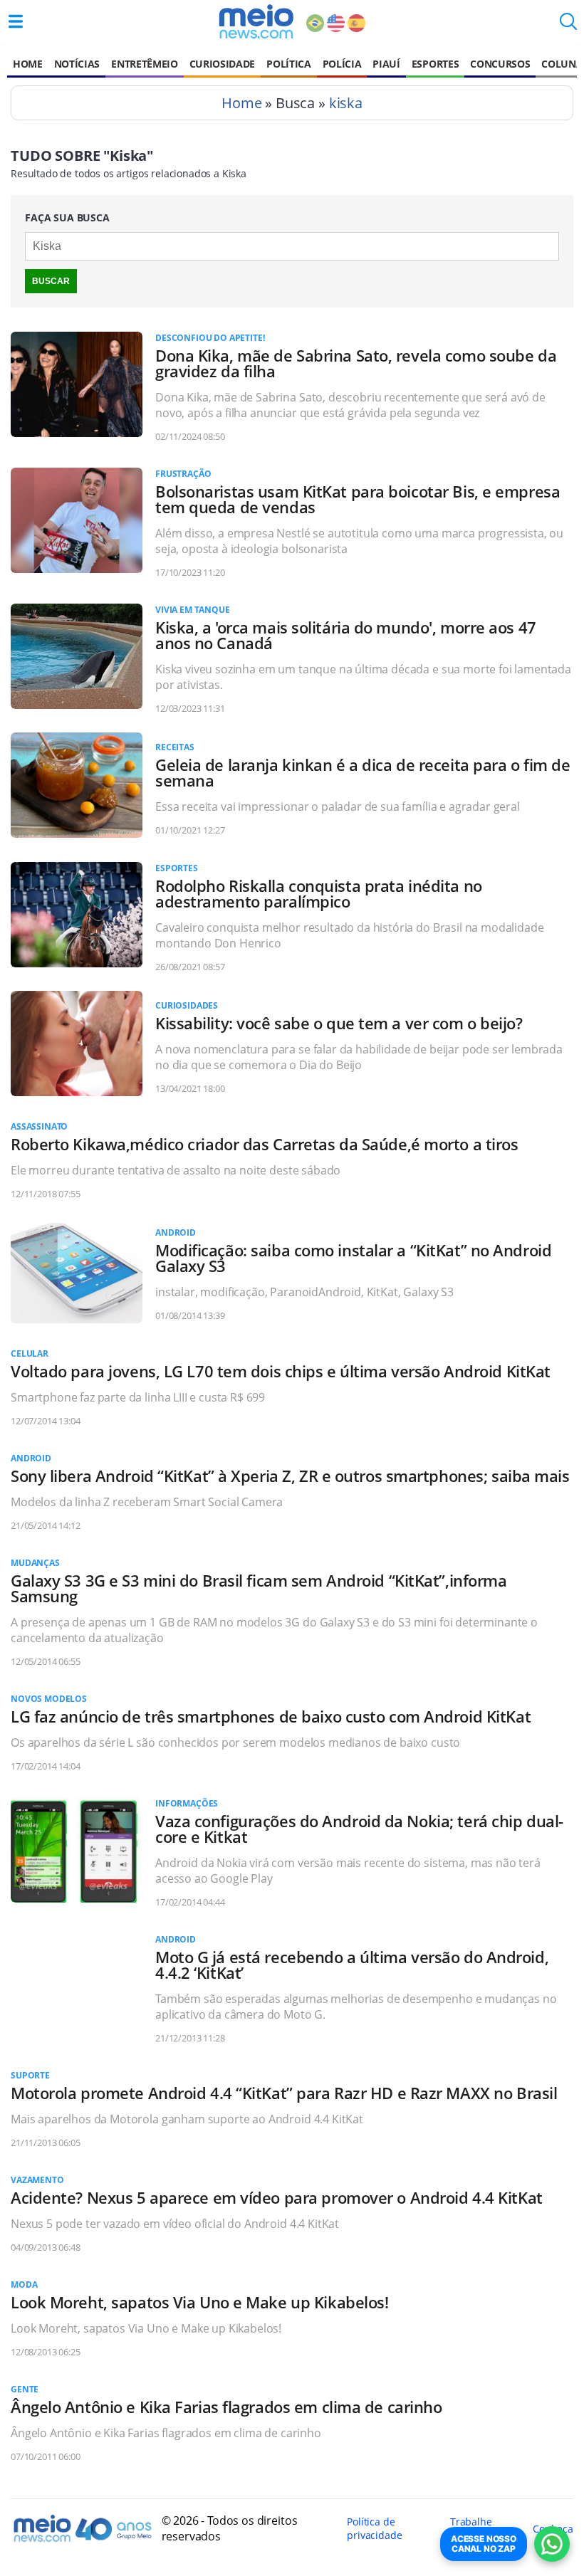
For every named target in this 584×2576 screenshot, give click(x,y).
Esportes (435, 64)
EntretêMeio (144, 64)
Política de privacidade (374, 2528)
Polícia (342, 64)
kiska (346, 103)
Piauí (386, 64)
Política (288, 64)
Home (28, 64)
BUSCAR (51, 281)
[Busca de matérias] (568, 26)
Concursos (500, 64)
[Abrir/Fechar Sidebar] (16, 21)
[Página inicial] (256, 21)
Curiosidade (222, 64)
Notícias (77, 64)
